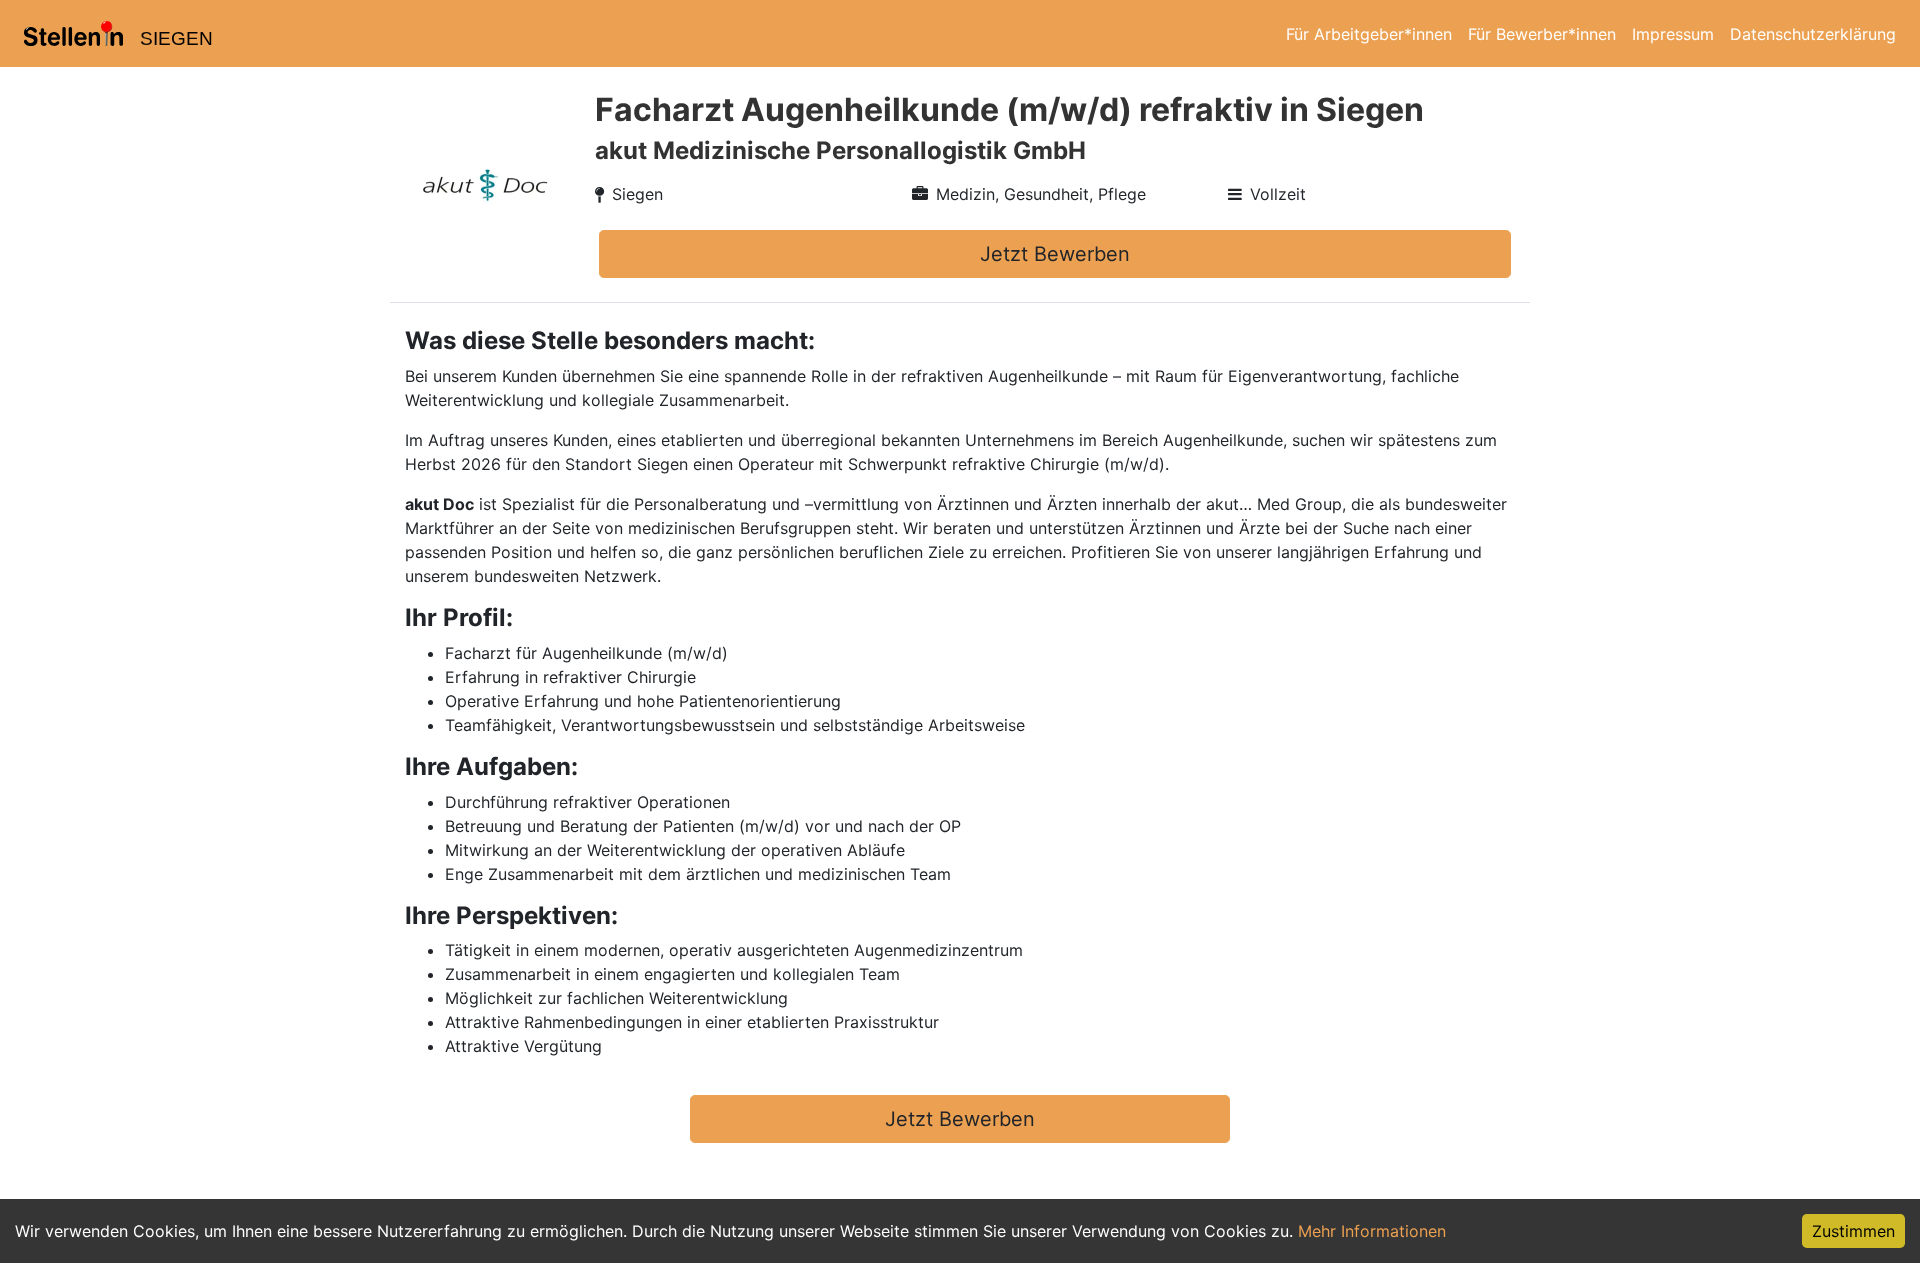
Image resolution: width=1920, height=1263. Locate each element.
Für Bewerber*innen (1542, 34)
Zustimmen (1853, 1231)
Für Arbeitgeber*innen (1369, 34)
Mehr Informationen (1372, 1231)
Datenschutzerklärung (1813, 34)
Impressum (1673, 34)
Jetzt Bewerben (1055, 254)
